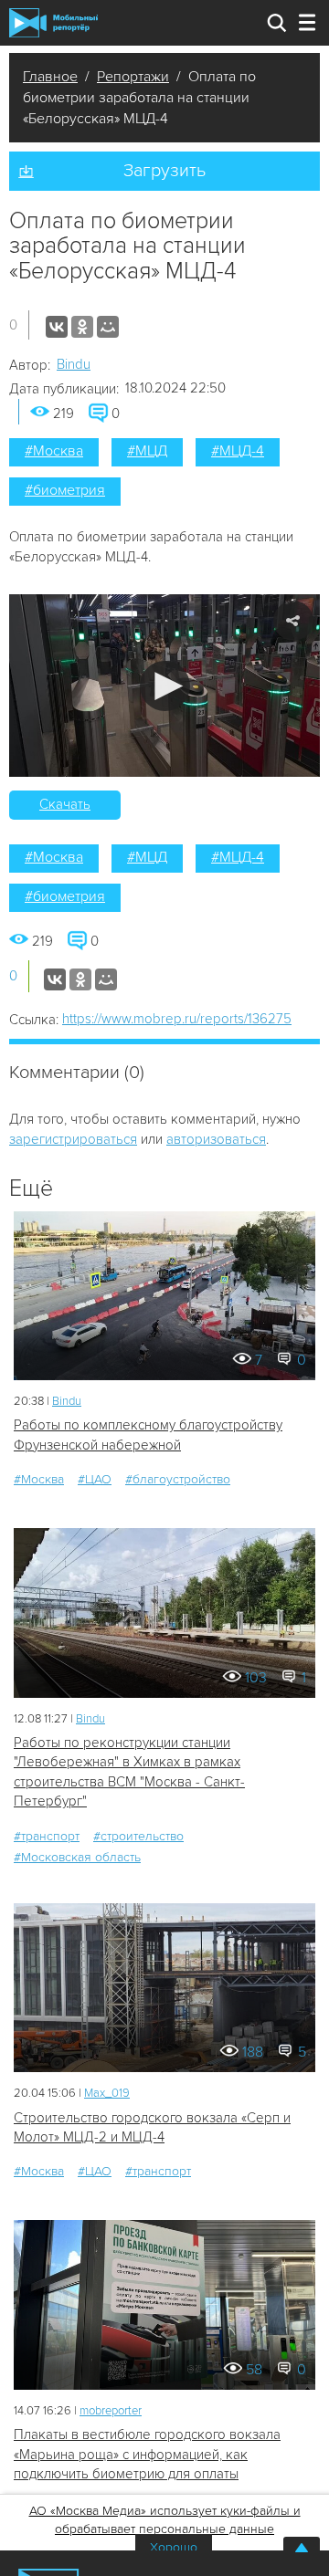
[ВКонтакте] (57, 327)
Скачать (65, 804)
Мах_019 (107, 2093)
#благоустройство (178, 1479)
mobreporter (111, 2411)
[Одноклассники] (82, 327)
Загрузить (164, 171)
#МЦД (147, 451)
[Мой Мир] (108, 327)
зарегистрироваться (73, 1139)
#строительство (138, 1836)
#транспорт (47, 1836)
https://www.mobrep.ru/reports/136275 (177, 1019)
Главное (50, 77)
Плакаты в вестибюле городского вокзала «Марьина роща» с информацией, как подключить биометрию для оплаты (147, 2454)
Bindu (74, 364)
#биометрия (65, 490)
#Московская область (77, 1857)
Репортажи (133, 77)
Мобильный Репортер (53, 23)
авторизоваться (216, 1139)
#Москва (54, 451)
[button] (165, 686)
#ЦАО (95, 1479)
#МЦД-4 (238, 451)
